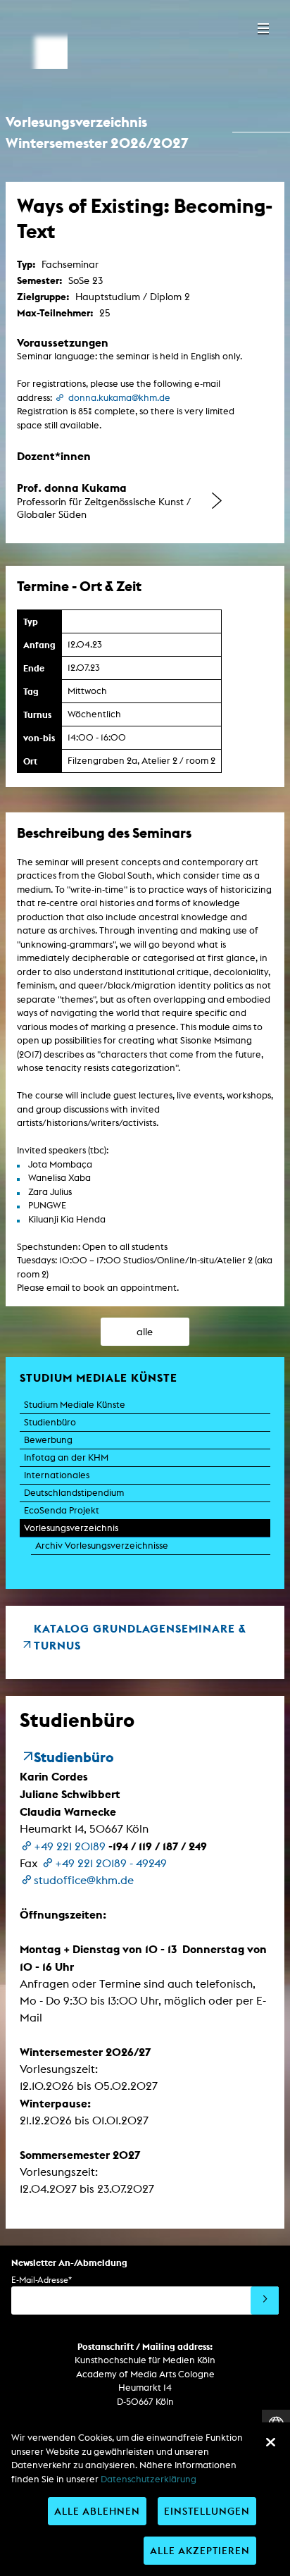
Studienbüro (50, 1422)
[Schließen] (270, 2442)
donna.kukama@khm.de (119, 398)
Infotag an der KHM (66, 1457)
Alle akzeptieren (200, 2550)
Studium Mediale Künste (75, 1405)
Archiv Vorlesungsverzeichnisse (102, 1546)
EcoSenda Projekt (62, 1510)
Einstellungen (207, 2511)
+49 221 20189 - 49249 (111, 1863)
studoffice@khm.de (84, 1880)
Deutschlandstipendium (74, 1493)
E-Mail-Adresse (42, 2280)
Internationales (57, 1475)
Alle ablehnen (97, 2511)
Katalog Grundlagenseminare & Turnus (140, 1637)
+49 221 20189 (70, 1846)
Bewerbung (48, 1440)
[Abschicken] (265, 2301)
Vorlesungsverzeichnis (71, 1528)
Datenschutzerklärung (149, 2479)
